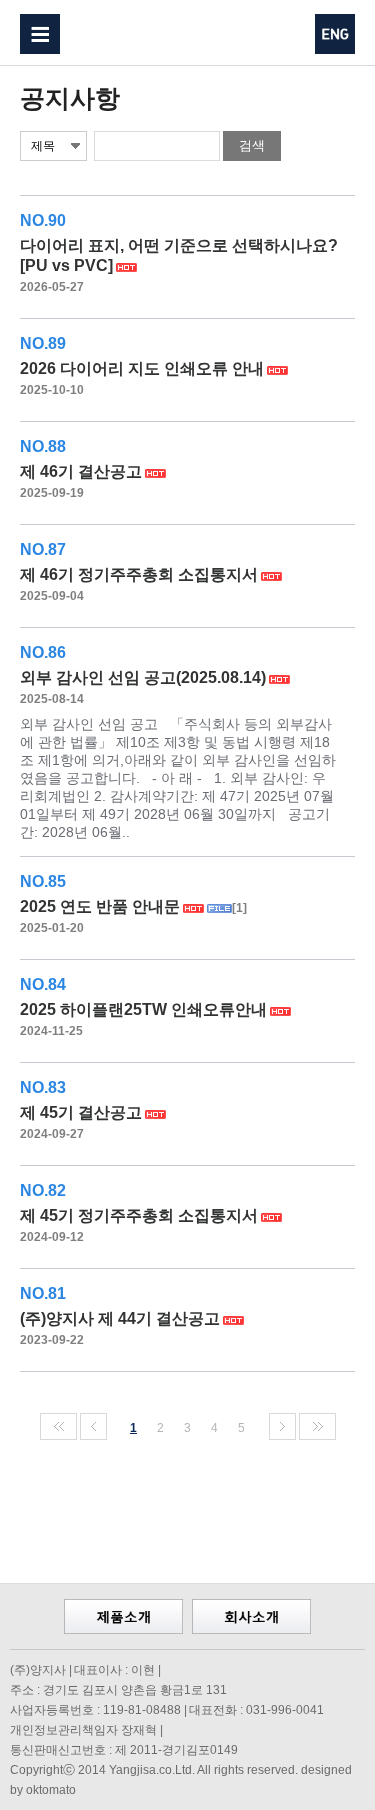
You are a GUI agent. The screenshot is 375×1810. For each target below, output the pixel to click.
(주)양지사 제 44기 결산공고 (120, 1318)
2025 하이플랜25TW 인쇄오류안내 (143, 1009)
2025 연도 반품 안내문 (100, 906)
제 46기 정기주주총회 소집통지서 (139, 574)
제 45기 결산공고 (81, 1112)
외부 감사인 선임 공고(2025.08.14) (143, 677)
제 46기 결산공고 (81, 471)
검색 (252, 145)
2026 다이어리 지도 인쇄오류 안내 (142, 368)
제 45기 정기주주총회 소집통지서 (139, 1215)
